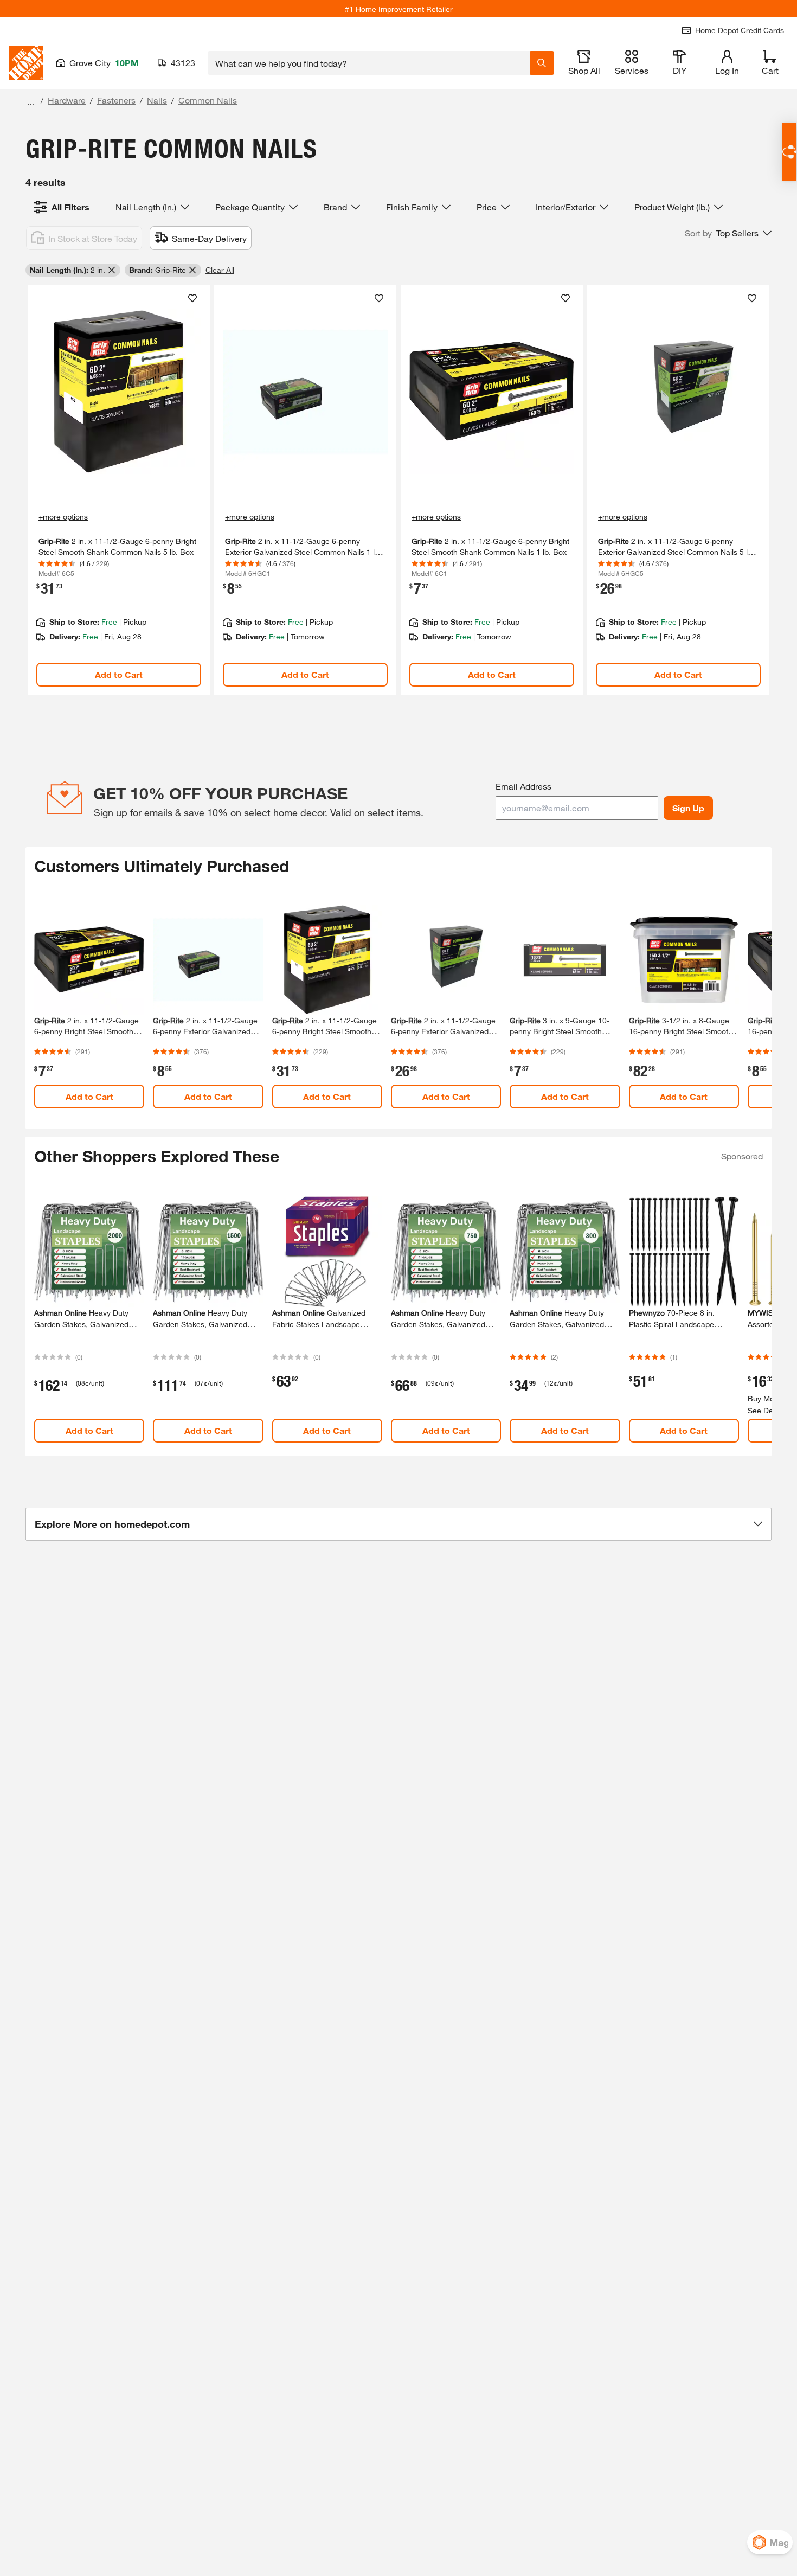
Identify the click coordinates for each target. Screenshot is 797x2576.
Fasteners (116, 100)
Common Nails (208, 100)
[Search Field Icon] (542, 63)
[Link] (119, 491)
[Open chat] (789, 152)
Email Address (523, 786)
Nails (157, 100)
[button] (728, 233)
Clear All (220, 270)
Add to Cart (119, 674)
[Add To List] (192, 298)
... (31, 102)
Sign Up (688, 808)
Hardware (67, 100)
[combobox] (369, 63)
